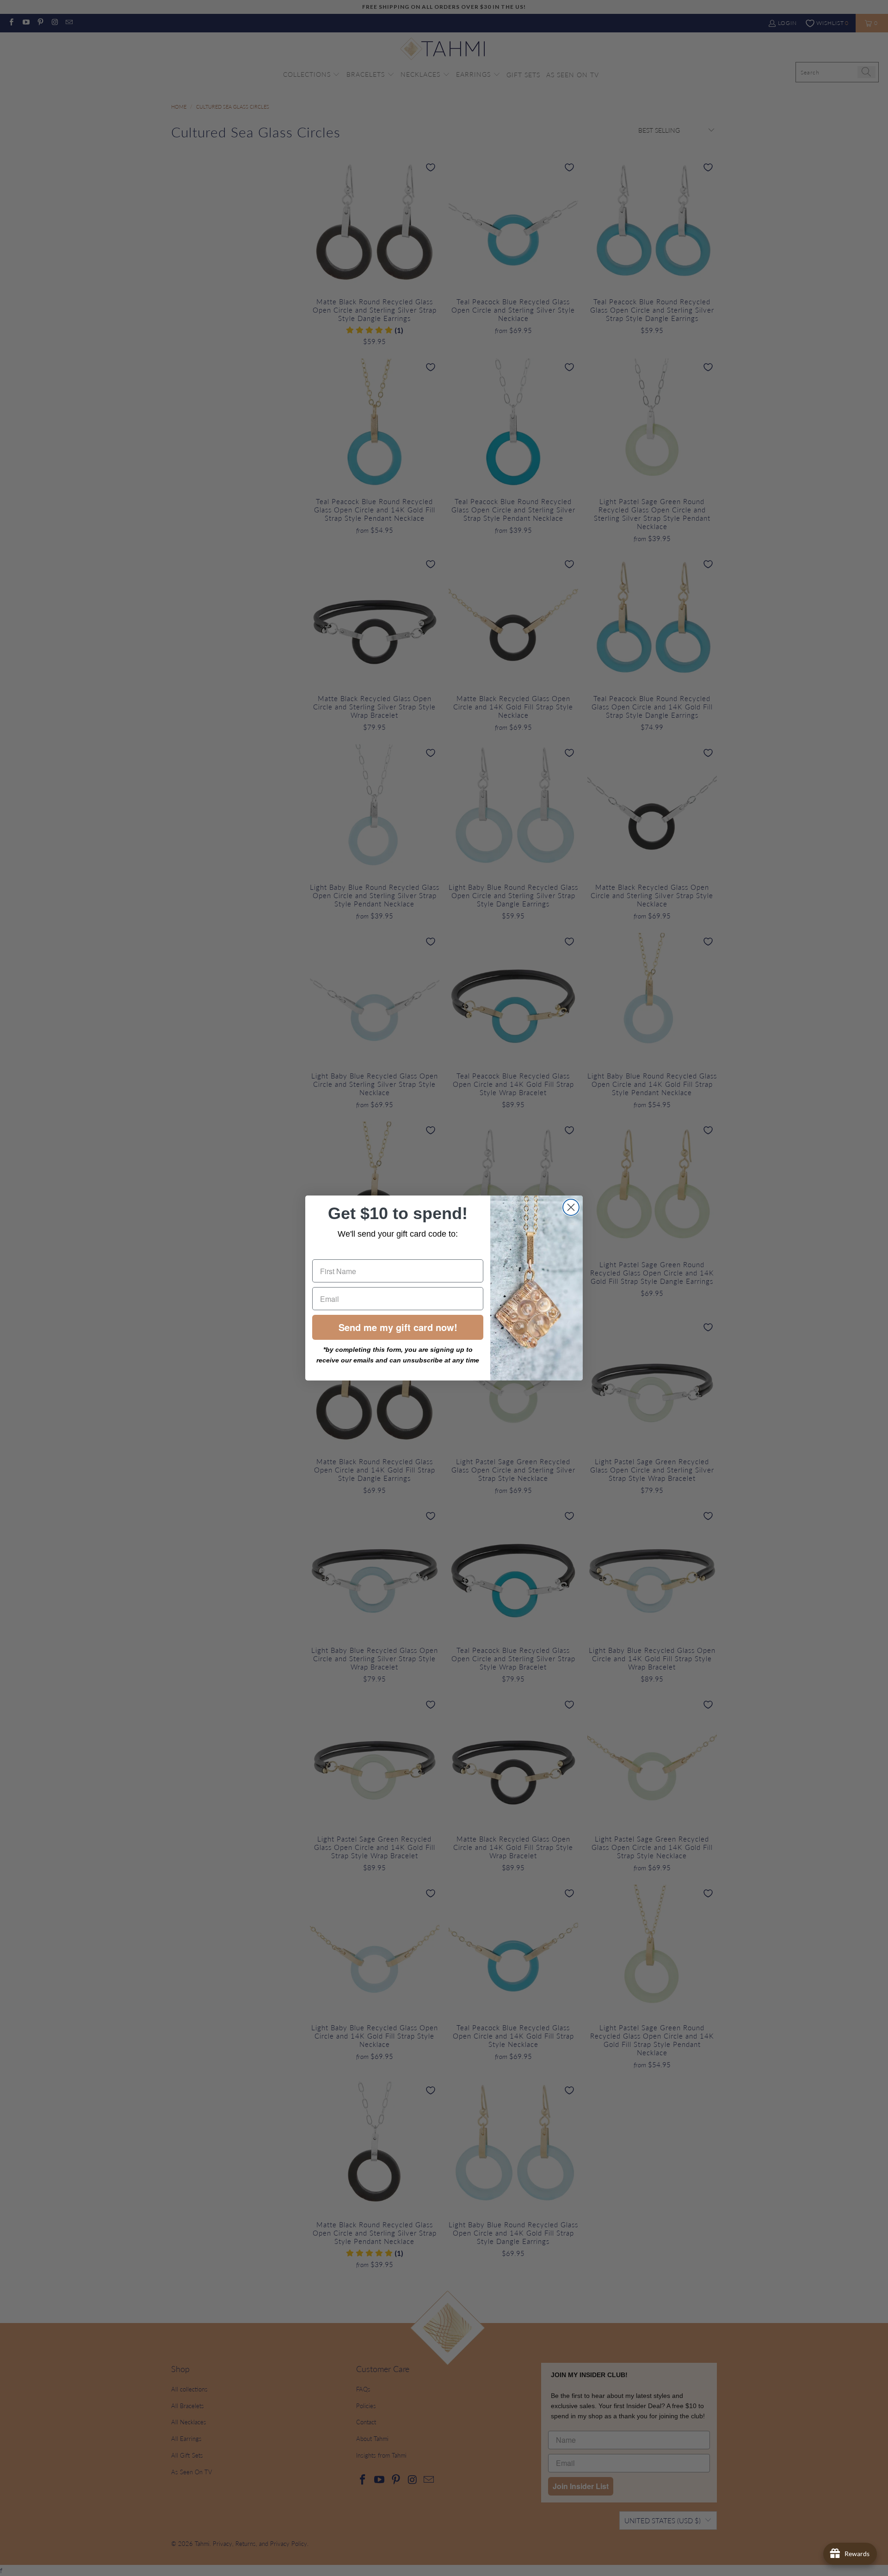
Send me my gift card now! (398, 1327)
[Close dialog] (571, 1207)
